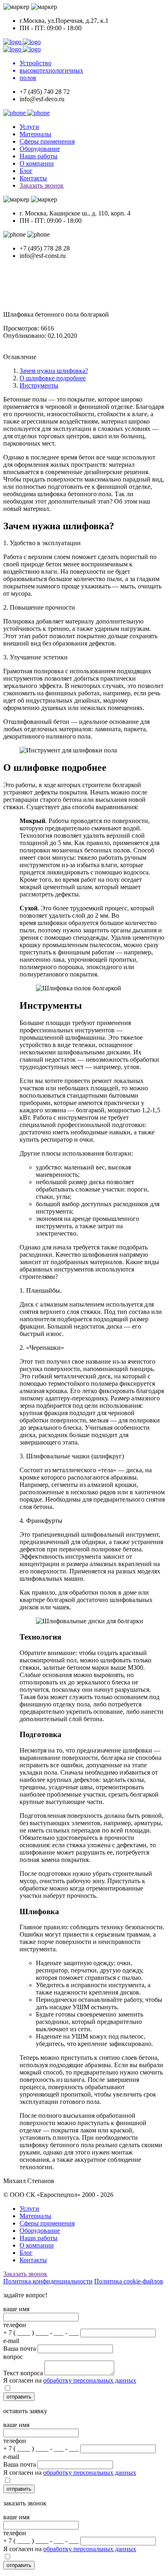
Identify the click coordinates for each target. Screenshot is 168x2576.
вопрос (13, 2357)
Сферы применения (47, 141)
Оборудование (40, 149)
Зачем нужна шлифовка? (54, 371)
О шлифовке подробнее (53, 378)
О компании (37, 163)
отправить (19, 2397)
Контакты (33, 178)
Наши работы (39, 156)
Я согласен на (70, 2380)
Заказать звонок (42, 185)
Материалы (35, 134)
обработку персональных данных (90, 2380)
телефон (15, 2325)
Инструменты (39, 385)
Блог (26, 171)
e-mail (11, 2341)
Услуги (29, 127)
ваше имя (16, 2309)
